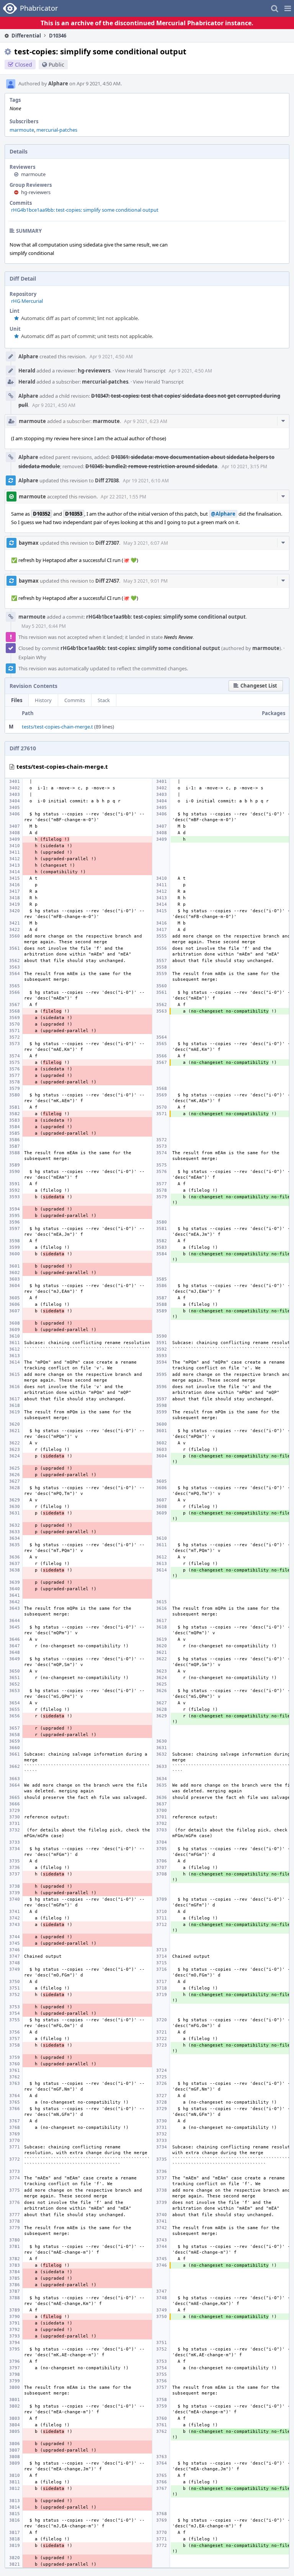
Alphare (58, 83)
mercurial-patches (57, 130)
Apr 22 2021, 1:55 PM (123, 497)
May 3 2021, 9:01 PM (145, 581)
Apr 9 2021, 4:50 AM (111, 357)
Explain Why (32, 657)
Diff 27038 (107, 480)
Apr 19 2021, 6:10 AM (146, 481)
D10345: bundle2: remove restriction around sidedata (151, 466)
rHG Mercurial (27, 301)
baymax (29, 543)
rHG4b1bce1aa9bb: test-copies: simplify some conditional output (85, 210)
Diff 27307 (107, 543)
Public (56, 65)
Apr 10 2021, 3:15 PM (244, 466)
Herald (27, 371)
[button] (288, 8)
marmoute (22, 130)
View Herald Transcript (140, 371)
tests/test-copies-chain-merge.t (57, 727)
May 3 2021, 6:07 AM (146, 543)
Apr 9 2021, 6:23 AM (146, 421)
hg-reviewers (36, 192)
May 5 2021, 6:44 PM (44, 626)
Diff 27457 (107, 581)
